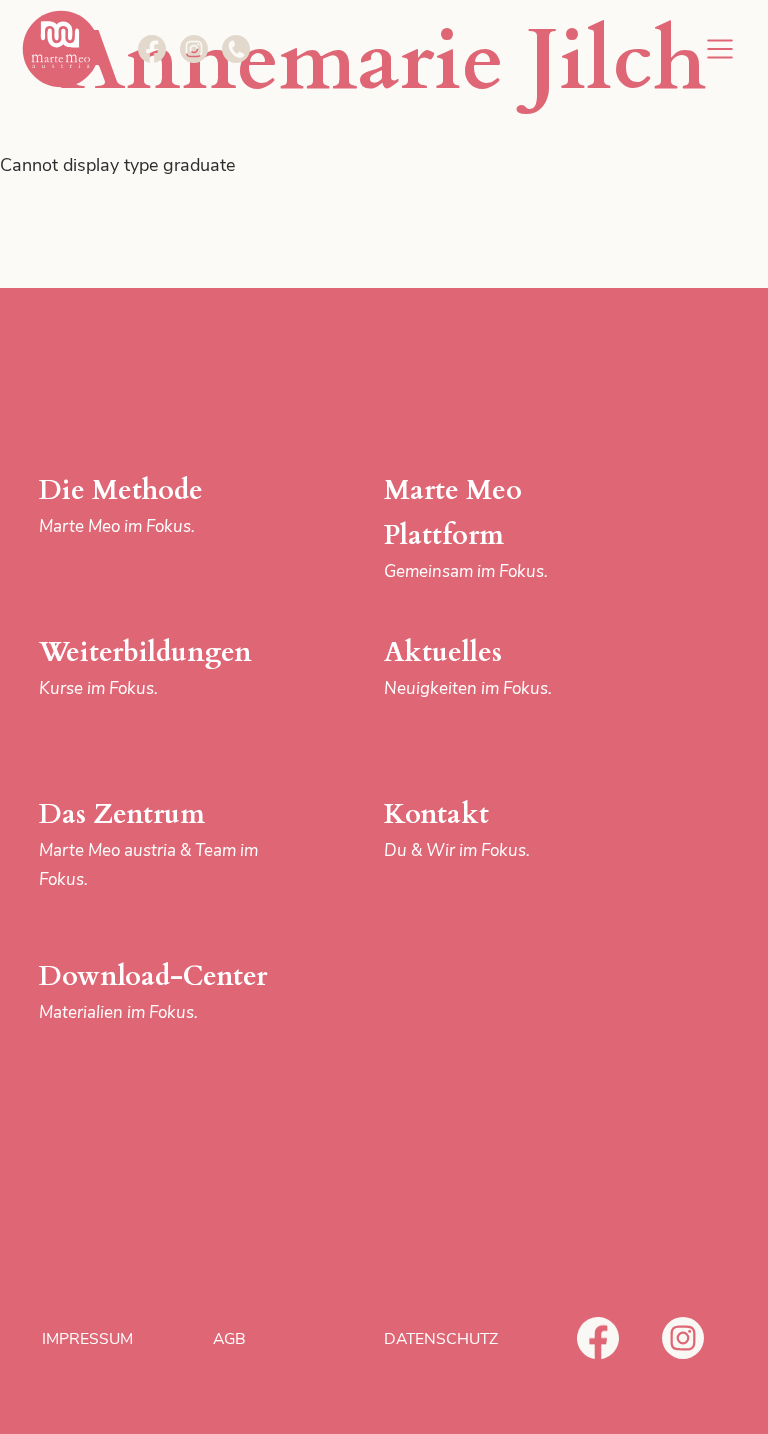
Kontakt (457, 829)
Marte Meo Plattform (466, 527)
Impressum (87, 1339)
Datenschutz (441, 1339)
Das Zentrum (148, 843)
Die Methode (121, 505)
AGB (229, 1339)
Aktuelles (468, 667)
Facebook (598, 1338)
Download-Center (153, 991)
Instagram (683, 1338)
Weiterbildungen (145, 667)
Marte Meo (61, 49)
